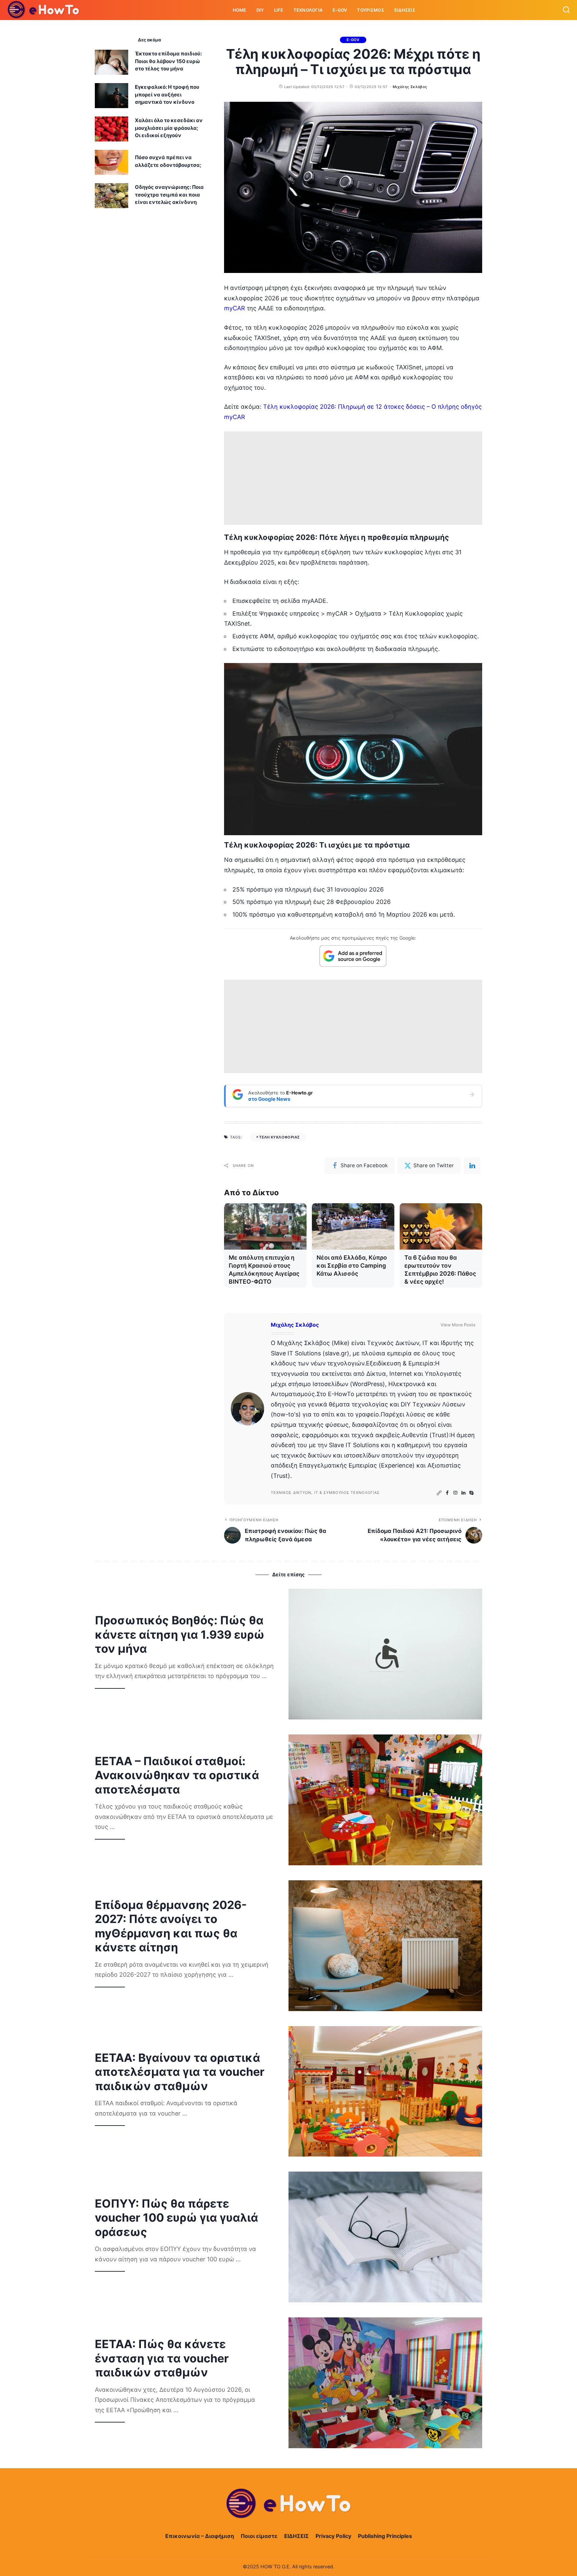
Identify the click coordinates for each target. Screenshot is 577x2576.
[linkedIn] (472, 1166)
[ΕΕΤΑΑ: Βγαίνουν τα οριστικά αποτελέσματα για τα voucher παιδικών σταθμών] (385, 2091)
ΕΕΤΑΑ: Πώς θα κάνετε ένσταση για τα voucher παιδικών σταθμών (162, 2358)
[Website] (439, 1493)
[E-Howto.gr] (44, 10)
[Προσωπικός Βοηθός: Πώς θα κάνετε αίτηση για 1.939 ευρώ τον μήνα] (385, 1654)
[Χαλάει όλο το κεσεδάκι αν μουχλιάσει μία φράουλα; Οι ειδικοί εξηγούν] (112, 129)
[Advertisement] (353, 478)
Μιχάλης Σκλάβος (410, 87)
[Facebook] (447, 1493)
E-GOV (353, 40)
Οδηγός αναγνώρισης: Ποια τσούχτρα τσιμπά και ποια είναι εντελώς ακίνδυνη (169, 195)
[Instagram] (455, 1493)
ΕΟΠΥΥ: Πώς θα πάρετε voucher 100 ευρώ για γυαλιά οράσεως (176, 2218)
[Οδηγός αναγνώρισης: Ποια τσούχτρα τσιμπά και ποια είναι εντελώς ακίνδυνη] (112, 196)
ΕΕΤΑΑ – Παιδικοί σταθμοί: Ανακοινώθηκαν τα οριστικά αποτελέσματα (177, 1775)
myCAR (235, 308)
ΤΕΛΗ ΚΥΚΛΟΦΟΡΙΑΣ (279, 1137)
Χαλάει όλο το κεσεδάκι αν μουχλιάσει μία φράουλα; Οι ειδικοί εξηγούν (169, 128)
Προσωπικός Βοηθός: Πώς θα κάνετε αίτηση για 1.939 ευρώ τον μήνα (180, 1634)
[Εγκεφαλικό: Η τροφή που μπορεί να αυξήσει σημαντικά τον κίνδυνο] (112, 96)
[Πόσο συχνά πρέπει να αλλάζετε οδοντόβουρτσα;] (112, 162)
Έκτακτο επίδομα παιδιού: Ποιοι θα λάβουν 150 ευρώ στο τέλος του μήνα (168, 61)
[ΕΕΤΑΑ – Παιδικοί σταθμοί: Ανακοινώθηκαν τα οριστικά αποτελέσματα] (385, 1800)
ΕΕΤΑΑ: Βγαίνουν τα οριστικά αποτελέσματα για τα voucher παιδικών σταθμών (180, 2072)
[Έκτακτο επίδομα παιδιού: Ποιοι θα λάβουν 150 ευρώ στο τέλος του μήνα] (112, 62)
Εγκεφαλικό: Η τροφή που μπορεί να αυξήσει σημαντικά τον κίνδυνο (167, 94)
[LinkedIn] (463, 1493)
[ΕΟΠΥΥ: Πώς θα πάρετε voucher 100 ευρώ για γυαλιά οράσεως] (385, 2237)
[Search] (566, 10)
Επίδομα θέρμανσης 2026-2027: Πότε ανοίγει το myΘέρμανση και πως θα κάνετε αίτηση (171, 1926)
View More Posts (458, 1325)
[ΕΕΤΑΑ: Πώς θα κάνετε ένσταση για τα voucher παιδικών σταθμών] (385, 2383)
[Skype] (471, 1493)
